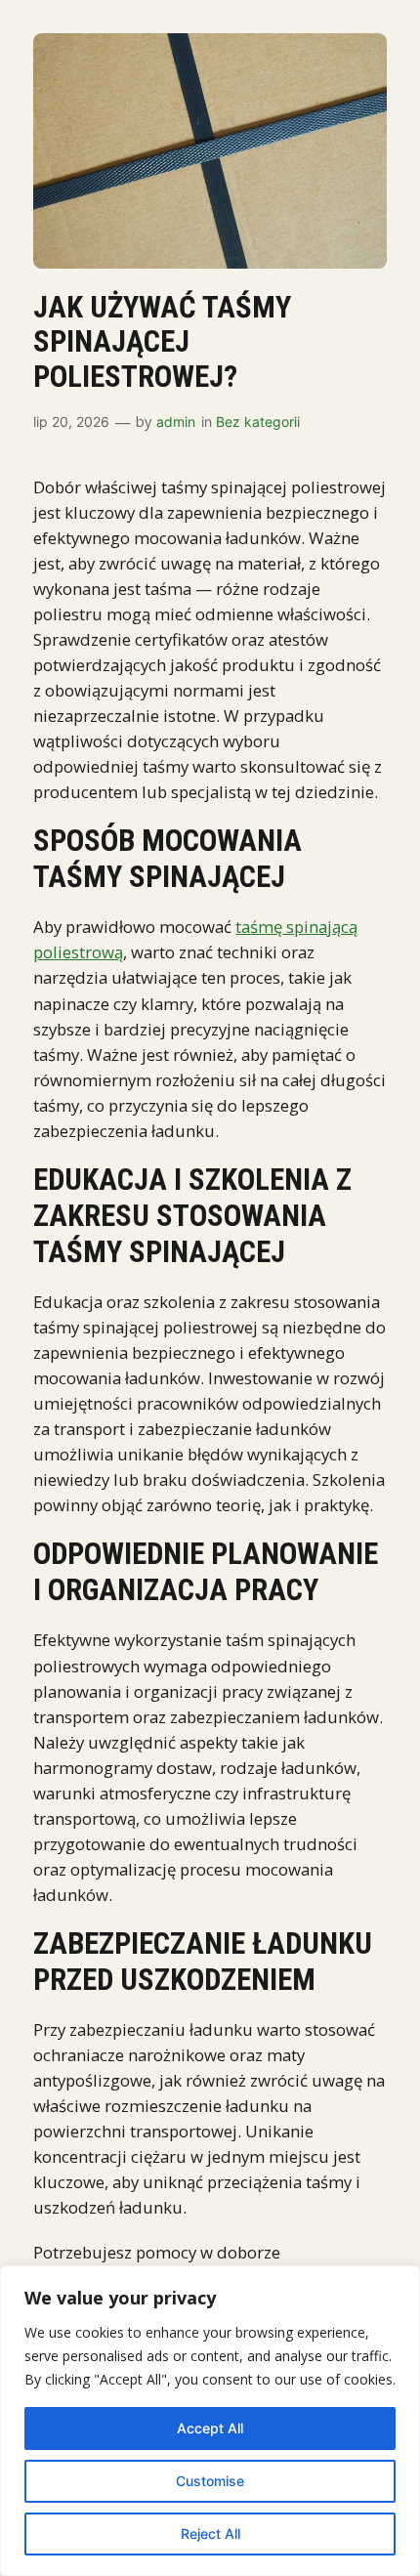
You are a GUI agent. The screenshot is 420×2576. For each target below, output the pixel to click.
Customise (210, 2481)
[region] (210, 2421)
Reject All (210, 2534)
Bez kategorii (258, 422)
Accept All (210, 2428)
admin (176, 422)
